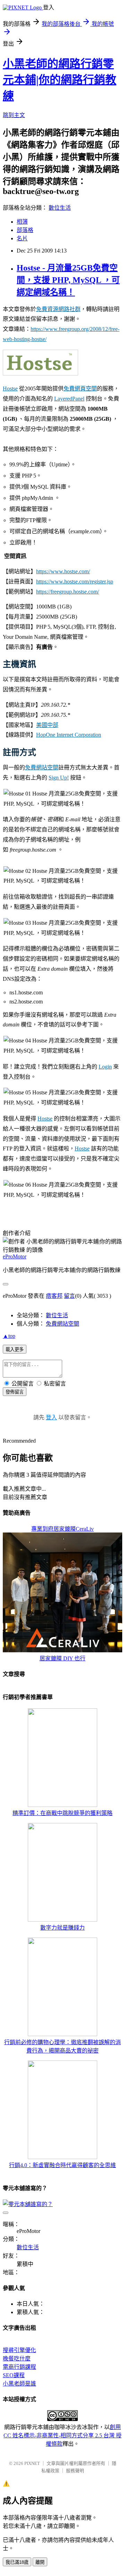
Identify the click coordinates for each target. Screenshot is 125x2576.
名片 (22, 238)
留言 (69, 1296)
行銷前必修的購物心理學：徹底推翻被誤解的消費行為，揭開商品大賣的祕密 (62, 2046)
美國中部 (47, 725)
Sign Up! (59, 778)
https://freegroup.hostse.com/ (68, 592)
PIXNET (32, 2463)
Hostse (10, 389)
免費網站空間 (42, 767)
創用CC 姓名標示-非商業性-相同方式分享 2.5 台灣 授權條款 (62, 2435)
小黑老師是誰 (19, 2384)
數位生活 (60, 208)
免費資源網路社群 (58, 309)
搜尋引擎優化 (19, 2350)
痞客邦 (54, 1296)
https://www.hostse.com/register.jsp (75, 581)
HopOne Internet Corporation (69, 735)
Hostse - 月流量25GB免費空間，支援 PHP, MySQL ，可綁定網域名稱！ (68, 280)
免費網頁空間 (80, 389)
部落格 (25, 230)
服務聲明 (75, 2471)
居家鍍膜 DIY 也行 (62, 1658)
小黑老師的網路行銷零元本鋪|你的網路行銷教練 (60, 80)
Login (105, 1067)
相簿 (22, 222)
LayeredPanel (69, 399)
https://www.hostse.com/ (63, 571)
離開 (40, 2562)
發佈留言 (15, 1392)
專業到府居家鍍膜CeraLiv (62, 1529)
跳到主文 (14, 115)
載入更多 (15, 1349)
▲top (9, 1336)
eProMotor (15, 1256)
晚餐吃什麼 (17, 2358)
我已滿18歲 (17, 2562)
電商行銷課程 (19, 2367)
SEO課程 (14, 2375)
